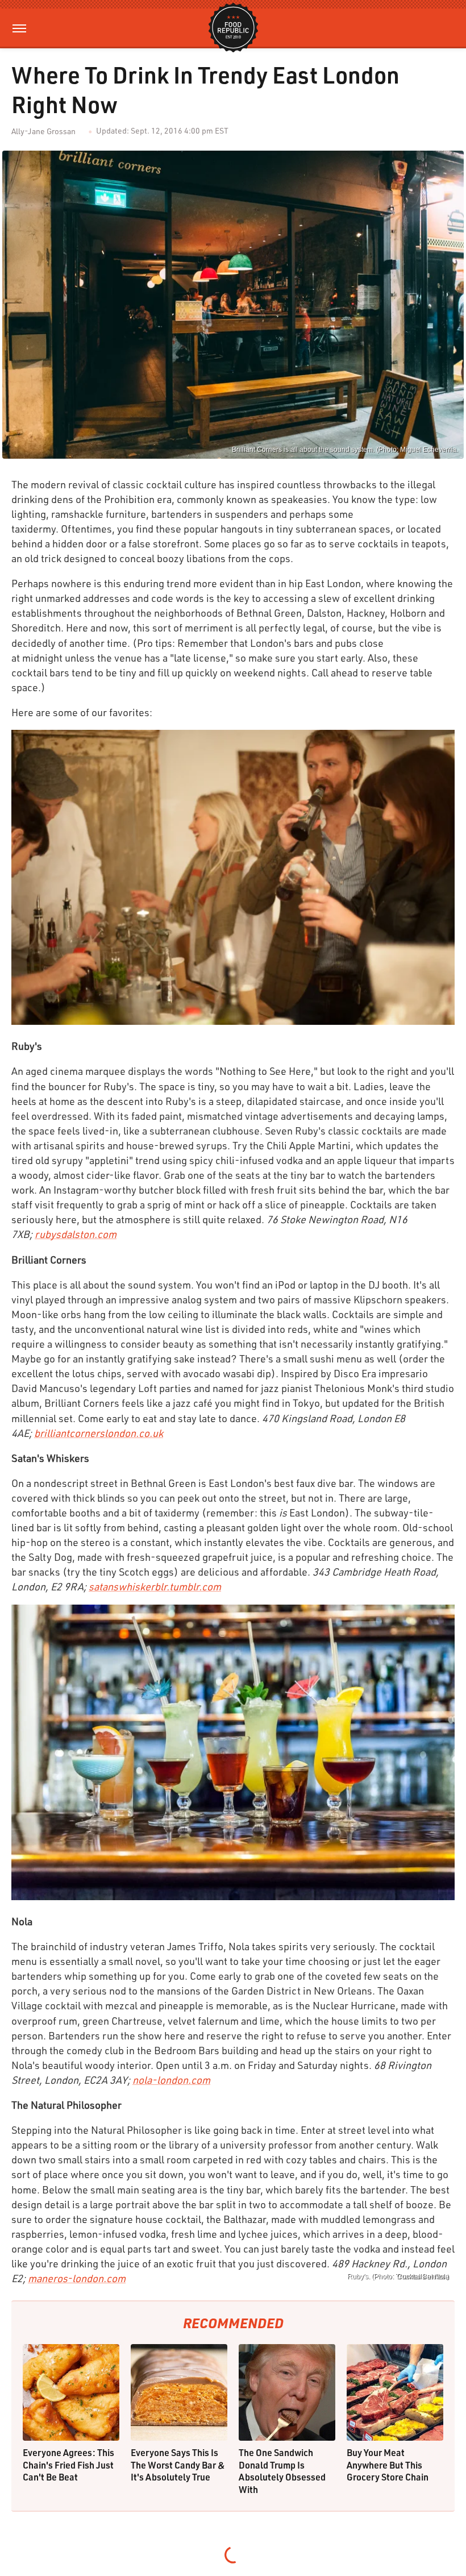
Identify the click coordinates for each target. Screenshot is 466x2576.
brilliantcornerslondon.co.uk (99, 1433)
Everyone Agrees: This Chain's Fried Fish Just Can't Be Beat (68, 2465)
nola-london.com (171, 2080)
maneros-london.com (77, 2278)
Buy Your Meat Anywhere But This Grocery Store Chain (388, 2465)
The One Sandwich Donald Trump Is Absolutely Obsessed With (282, 2471)
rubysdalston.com (76, 1234)
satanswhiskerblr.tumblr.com (155, 1586)
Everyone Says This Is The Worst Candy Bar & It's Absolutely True (178, 2465)
